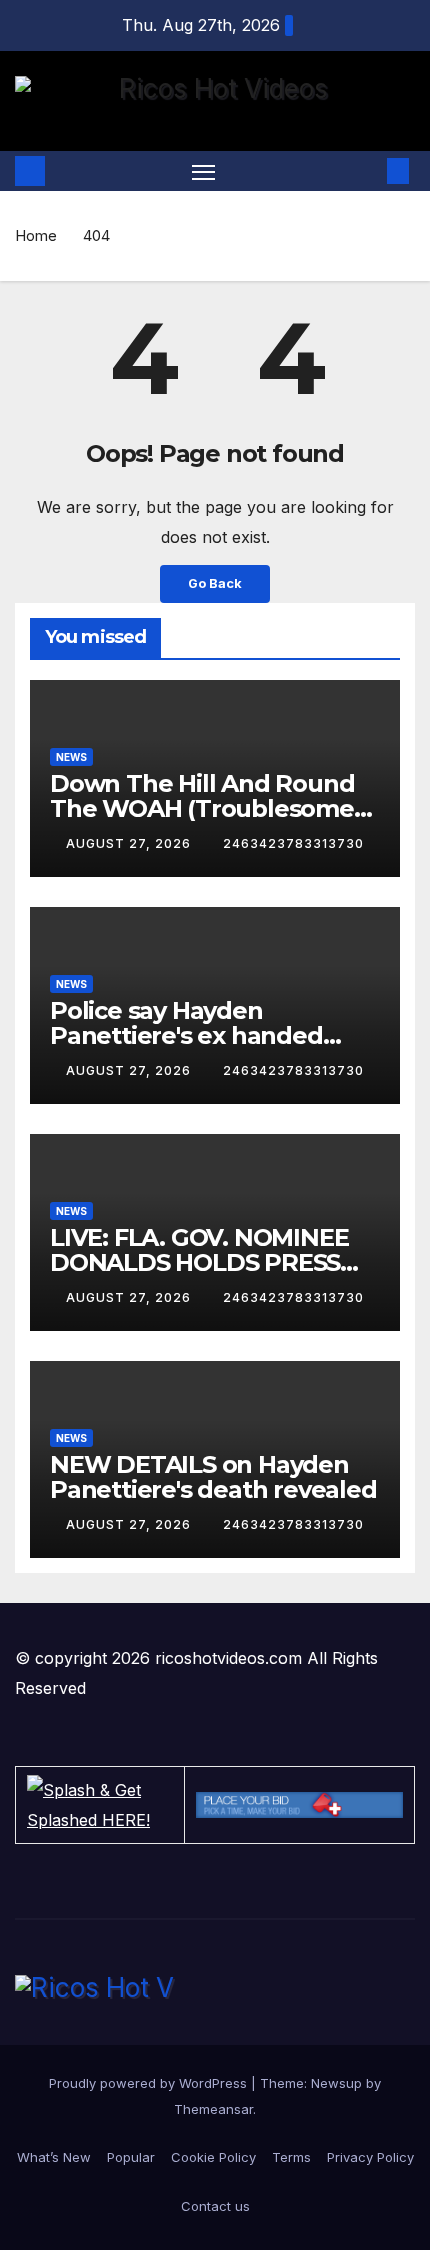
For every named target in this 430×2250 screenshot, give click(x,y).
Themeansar (213, 2109)
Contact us (215, 2206)
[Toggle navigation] (204, 171)
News (71, 757)
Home (36, 235)
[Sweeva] (299, 1805)
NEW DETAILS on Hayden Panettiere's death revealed (213, 1477)
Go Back (215, 583)
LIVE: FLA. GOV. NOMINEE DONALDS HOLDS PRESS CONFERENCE (199, 1262)
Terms (291, 2157)
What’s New (54, 2157)
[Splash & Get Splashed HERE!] (100, 1805)
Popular (131, 2157)
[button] (368, 171)
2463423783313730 (293, 843)
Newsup (336, 2083)
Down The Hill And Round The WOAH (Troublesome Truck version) (202, 808)
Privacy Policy (370, 2157)
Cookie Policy (213, 2157)
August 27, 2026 (130, 843)
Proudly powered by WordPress (150, 2083)
